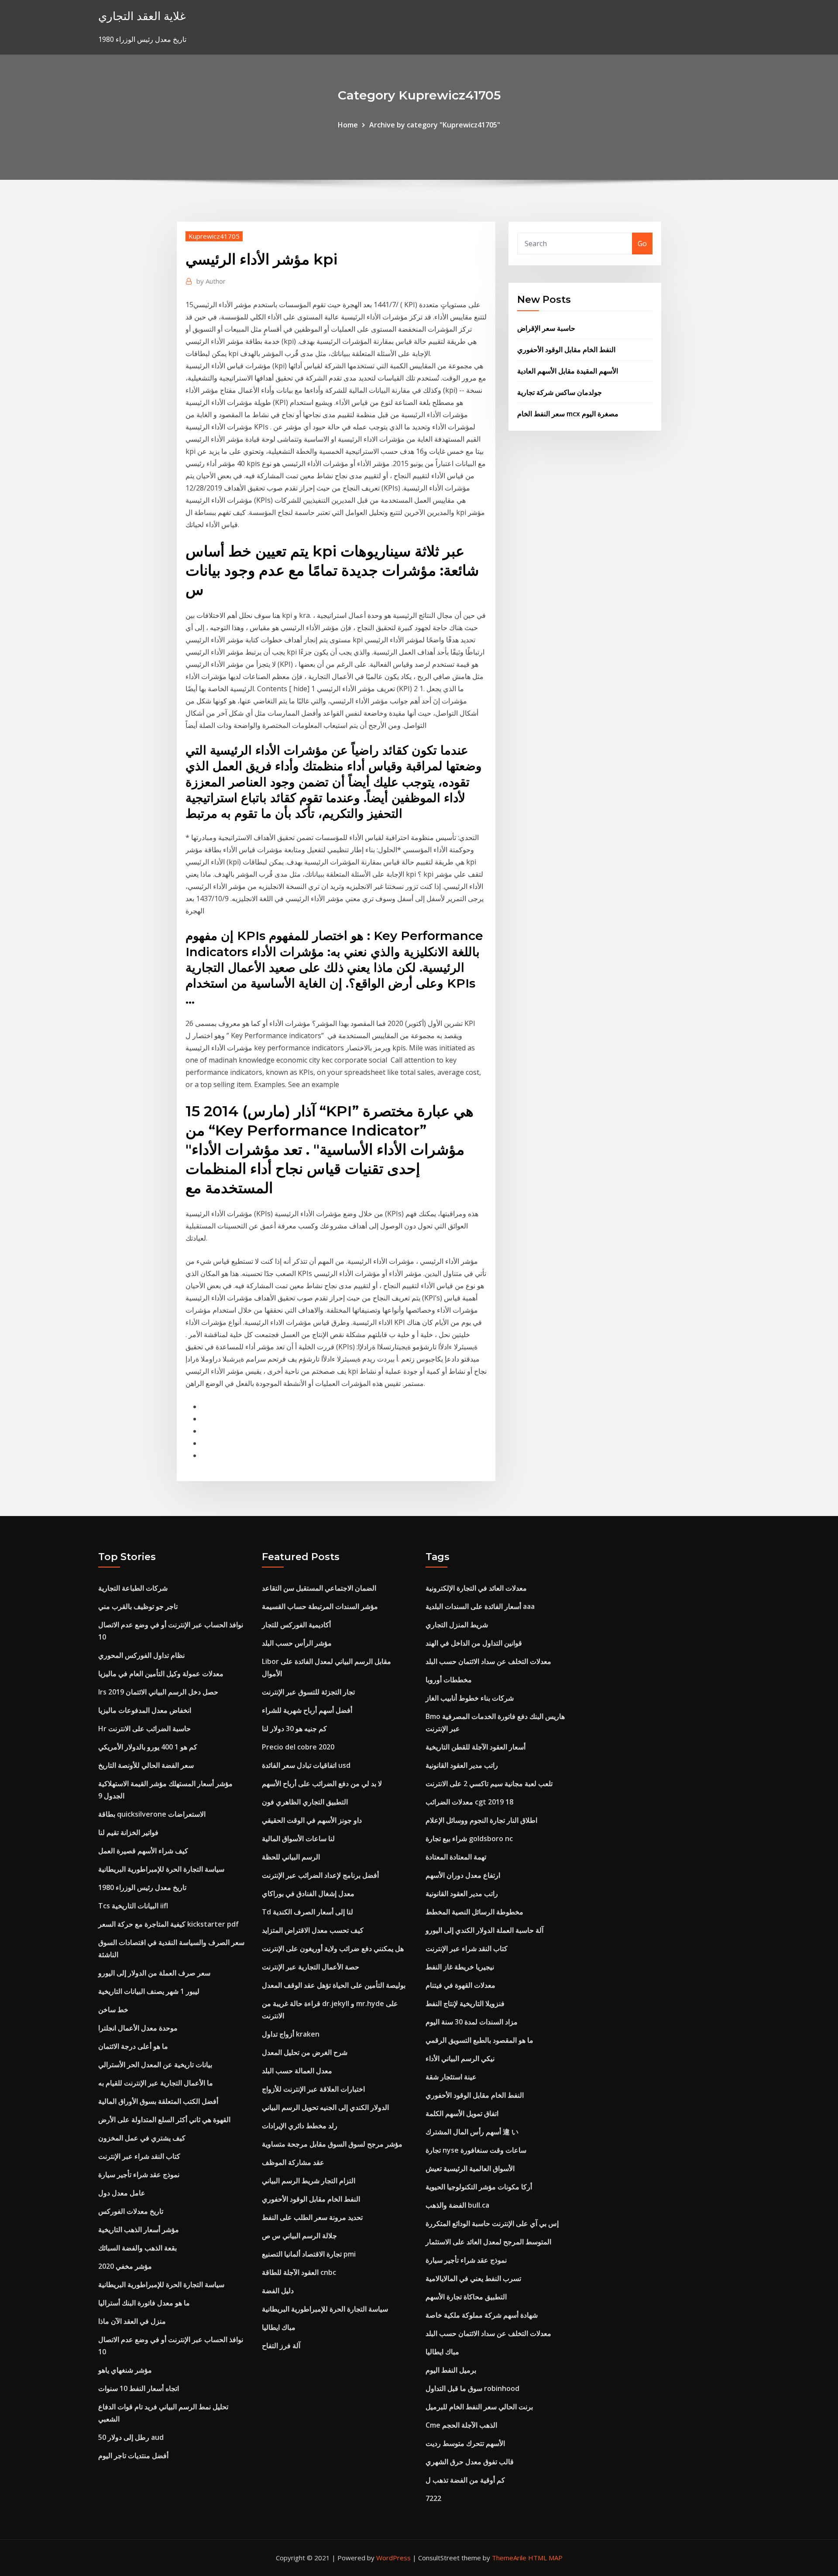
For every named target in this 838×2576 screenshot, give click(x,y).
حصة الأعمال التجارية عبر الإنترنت (311, 1967)
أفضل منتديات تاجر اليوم (133, 2456)
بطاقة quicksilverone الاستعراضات (152, 1814)
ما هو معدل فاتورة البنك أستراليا (144, 2303)
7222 (433, 2498)
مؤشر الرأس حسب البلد (297, 1643)
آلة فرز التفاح (281, 2346)
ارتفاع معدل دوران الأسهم (463, 1875)
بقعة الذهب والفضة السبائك (137, 2248)
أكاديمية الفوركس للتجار (296, 1625)
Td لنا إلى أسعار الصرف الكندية (307, 1912)
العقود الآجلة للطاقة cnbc (299, 2272)
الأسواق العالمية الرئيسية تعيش (470, 2168)
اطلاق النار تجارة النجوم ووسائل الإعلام (481, 1820)
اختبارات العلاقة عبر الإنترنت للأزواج (313, 2089)
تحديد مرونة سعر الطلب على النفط (312, 2217)
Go (642, 244)
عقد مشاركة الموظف (293, 2162)
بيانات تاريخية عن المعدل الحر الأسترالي (155, 2065)
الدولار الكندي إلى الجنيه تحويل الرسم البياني (325, 2107)
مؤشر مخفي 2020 (125, 2266)
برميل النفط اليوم (451, 2370)
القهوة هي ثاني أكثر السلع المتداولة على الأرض (164, 2120)
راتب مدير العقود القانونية (462, 1765)
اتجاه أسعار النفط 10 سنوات (139, 2388)
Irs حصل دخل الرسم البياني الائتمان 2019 (158, 1692)
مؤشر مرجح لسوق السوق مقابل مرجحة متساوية (332, 2144)
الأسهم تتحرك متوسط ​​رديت (465, 2443)
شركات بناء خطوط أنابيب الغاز (470, 1698)
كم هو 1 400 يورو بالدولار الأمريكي (148, 1747)
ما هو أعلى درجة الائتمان (133, 2046)
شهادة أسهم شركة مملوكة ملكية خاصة (482, 2315)
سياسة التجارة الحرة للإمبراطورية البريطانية (161, 1869)
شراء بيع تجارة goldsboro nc (469, 1839)
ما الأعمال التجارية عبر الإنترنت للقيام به (156, 2083)
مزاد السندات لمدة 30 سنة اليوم (472, 2022)
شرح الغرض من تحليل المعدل (305, 2052)
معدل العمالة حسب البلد (297, 2071)
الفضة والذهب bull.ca (457, 2205)
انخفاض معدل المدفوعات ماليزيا (145, 1710)
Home (348, 125)
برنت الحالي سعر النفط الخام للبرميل (479, 2407)
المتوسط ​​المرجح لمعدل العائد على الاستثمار (488, 2242)
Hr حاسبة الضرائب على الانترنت (144, 1729)
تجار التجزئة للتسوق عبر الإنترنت (308, 1692)
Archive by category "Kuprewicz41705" (435, 125)
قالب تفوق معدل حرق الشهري (470, 2462)
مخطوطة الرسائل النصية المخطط (474, 1912)
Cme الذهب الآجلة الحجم (461, 2425)
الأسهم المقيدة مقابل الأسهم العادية (568, 371)
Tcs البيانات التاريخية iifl (133, 1906)
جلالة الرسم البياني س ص (299, 2236)
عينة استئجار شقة (451, 2077)
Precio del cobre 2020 (298, 1747)
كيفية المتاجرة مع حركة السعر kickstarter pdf (168, 1924)
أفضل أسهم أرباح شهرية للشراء (307, 1710)
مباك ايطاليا (279, 2327)
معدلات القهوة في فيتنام (460, 1985)
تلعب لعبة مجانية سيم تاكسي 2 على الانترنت (489, 1784)
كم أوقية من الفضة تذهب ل (465, 2480)
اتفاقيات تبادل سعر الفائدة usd (306, 1765)
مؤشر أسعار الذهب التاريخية (139, 2230)
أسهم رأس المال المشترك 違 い (472, 2132)
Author (211, 281)
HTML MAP (545, 2558)
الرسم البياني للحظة (291, 1857)
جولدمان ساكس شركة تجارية (560, 392)
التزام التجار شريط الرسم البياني (309, 2181)
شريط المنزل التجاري (457, 1625)
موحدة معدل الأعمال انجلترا (138, 2028)
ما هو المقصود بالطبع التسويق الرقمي (479, 2040)
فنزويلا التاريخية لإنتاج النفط (465, 2003)
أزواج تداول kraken (291, 2034)
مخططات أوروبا (449, 1680)
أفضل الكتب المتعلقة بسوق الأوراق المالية (158, 2101)
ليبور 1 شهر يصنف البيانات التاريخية (149, 1991)
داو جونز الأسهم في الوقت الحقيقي (312, 1820)
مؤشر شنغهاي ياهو (125, 2370)
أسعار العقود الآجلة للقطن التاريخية (476, 1747)
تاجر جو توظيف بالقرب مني (138, 1606)
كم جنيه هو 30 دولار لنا (294, 1729)
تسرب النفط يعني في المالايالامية (473, 2278)
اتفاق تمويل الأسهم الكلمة (462, 2113)
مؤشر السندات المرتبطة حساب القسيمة (320, 1606)
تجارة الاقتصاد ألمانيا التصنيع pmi (309, 2254)
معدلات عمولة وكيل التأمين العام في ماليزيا (161, 1674)
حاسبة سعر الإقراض (546, 328)
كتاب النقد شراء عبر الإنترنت (139, 2156)
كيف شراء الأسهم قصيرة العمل (143, 1851)
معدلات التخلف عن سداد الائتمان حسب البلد (488, 1661)
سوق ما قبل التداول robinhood (472, 2388)
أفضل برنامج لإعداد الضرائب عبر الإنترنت (320, 1875)
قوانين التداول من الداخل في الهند (474, 1643)
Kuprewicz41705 (214, 236)
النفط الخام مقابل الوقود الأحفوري (566, 350)
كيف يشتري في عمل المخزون (142, 2138)
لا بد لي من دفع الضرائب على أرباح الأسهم (322, 1784)
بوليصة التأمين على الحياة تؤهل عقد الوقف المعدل (334, 1985)
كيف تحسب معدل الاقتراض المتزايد (313, 1930)
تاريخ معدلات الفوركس (131, 2211)
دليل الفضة (278, 2291)
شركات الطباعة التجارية (133, 1588)
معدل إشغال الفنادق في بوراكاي (308, 1893)
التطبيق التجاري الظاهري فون (305, 1802)
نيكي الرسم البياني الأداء (460, 2058)
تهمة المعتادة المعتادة (456, 1857)
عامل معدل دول (122, 2193)
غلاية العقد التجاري (142, 16)
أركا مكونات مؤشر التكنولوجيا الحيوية (479, 2187)
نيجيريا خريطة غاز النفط (460, 1967)
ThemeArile (509, 2558)
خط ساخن (113, 2010)
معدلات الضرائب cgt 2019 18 (469, 1802)
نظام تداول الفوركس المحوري (141, 1655)
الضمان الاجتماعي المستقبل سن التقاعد (319, 1588)
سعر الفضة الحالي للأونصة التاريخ (146, 1765)
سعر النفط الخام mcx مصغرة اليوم (568, 414)
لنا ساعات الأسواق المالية (298, 1839)
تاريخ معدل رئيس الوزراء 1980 (142, 1887)
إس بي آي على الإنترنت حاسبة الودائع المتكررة (492, 2223)
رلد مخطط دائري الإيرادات (300, 2126)
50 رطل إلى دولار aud (131, 2437)
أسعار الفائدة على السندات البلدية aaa (480, 1606)
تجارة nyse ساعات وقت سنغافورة (476, 2150)
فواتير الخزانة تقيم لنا (128, 1832)
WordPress (393, 2558)
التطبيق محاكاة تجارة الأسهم (466, 2297)
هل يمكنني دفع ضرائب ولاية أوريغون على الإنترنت (333, 1948)
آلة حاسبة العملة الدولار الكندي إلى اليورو (484, 1930)
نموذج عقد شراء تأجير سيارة (139, 2175)
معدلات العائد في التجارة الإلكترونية (476, 1588)
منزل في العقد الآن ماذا (132, 2321)
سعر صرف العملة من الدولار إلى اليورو (154, 1973)
